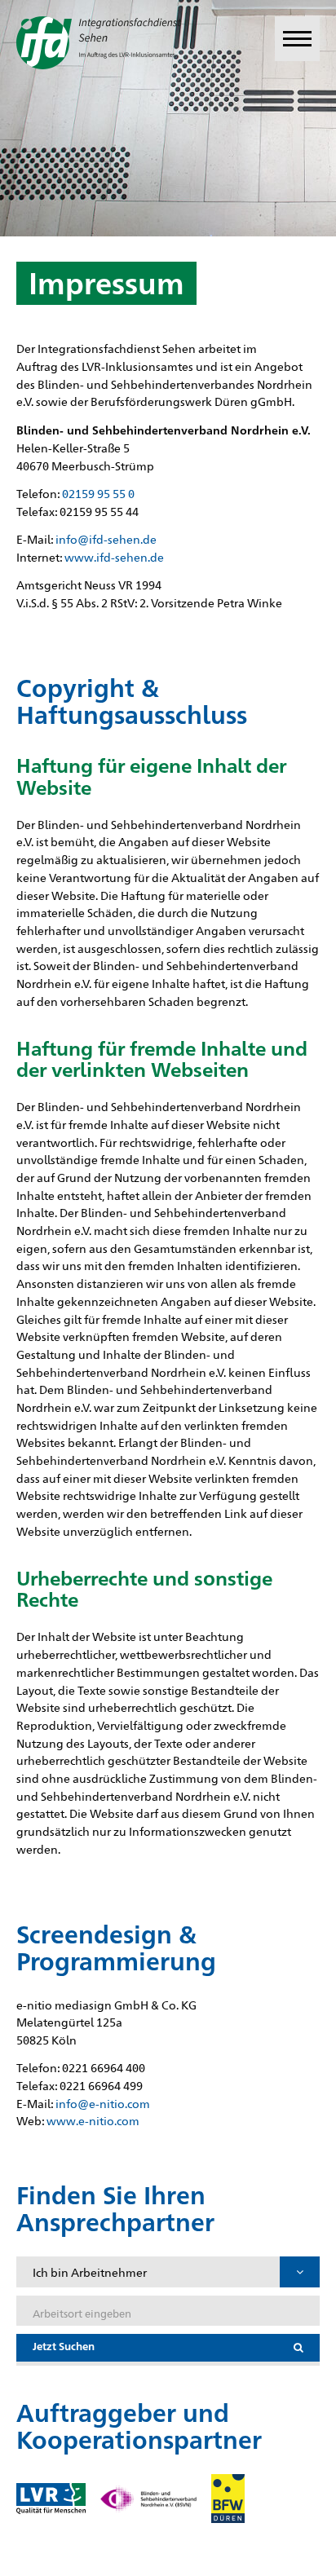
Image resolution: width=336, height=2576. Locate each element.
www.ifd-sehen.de (114, 556)
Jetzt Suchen (64, 2346)
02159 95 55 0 (98, 493)
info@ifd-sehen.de (106, 538)
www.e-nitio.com (93, 2120)
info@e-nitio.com (103, 2103)
